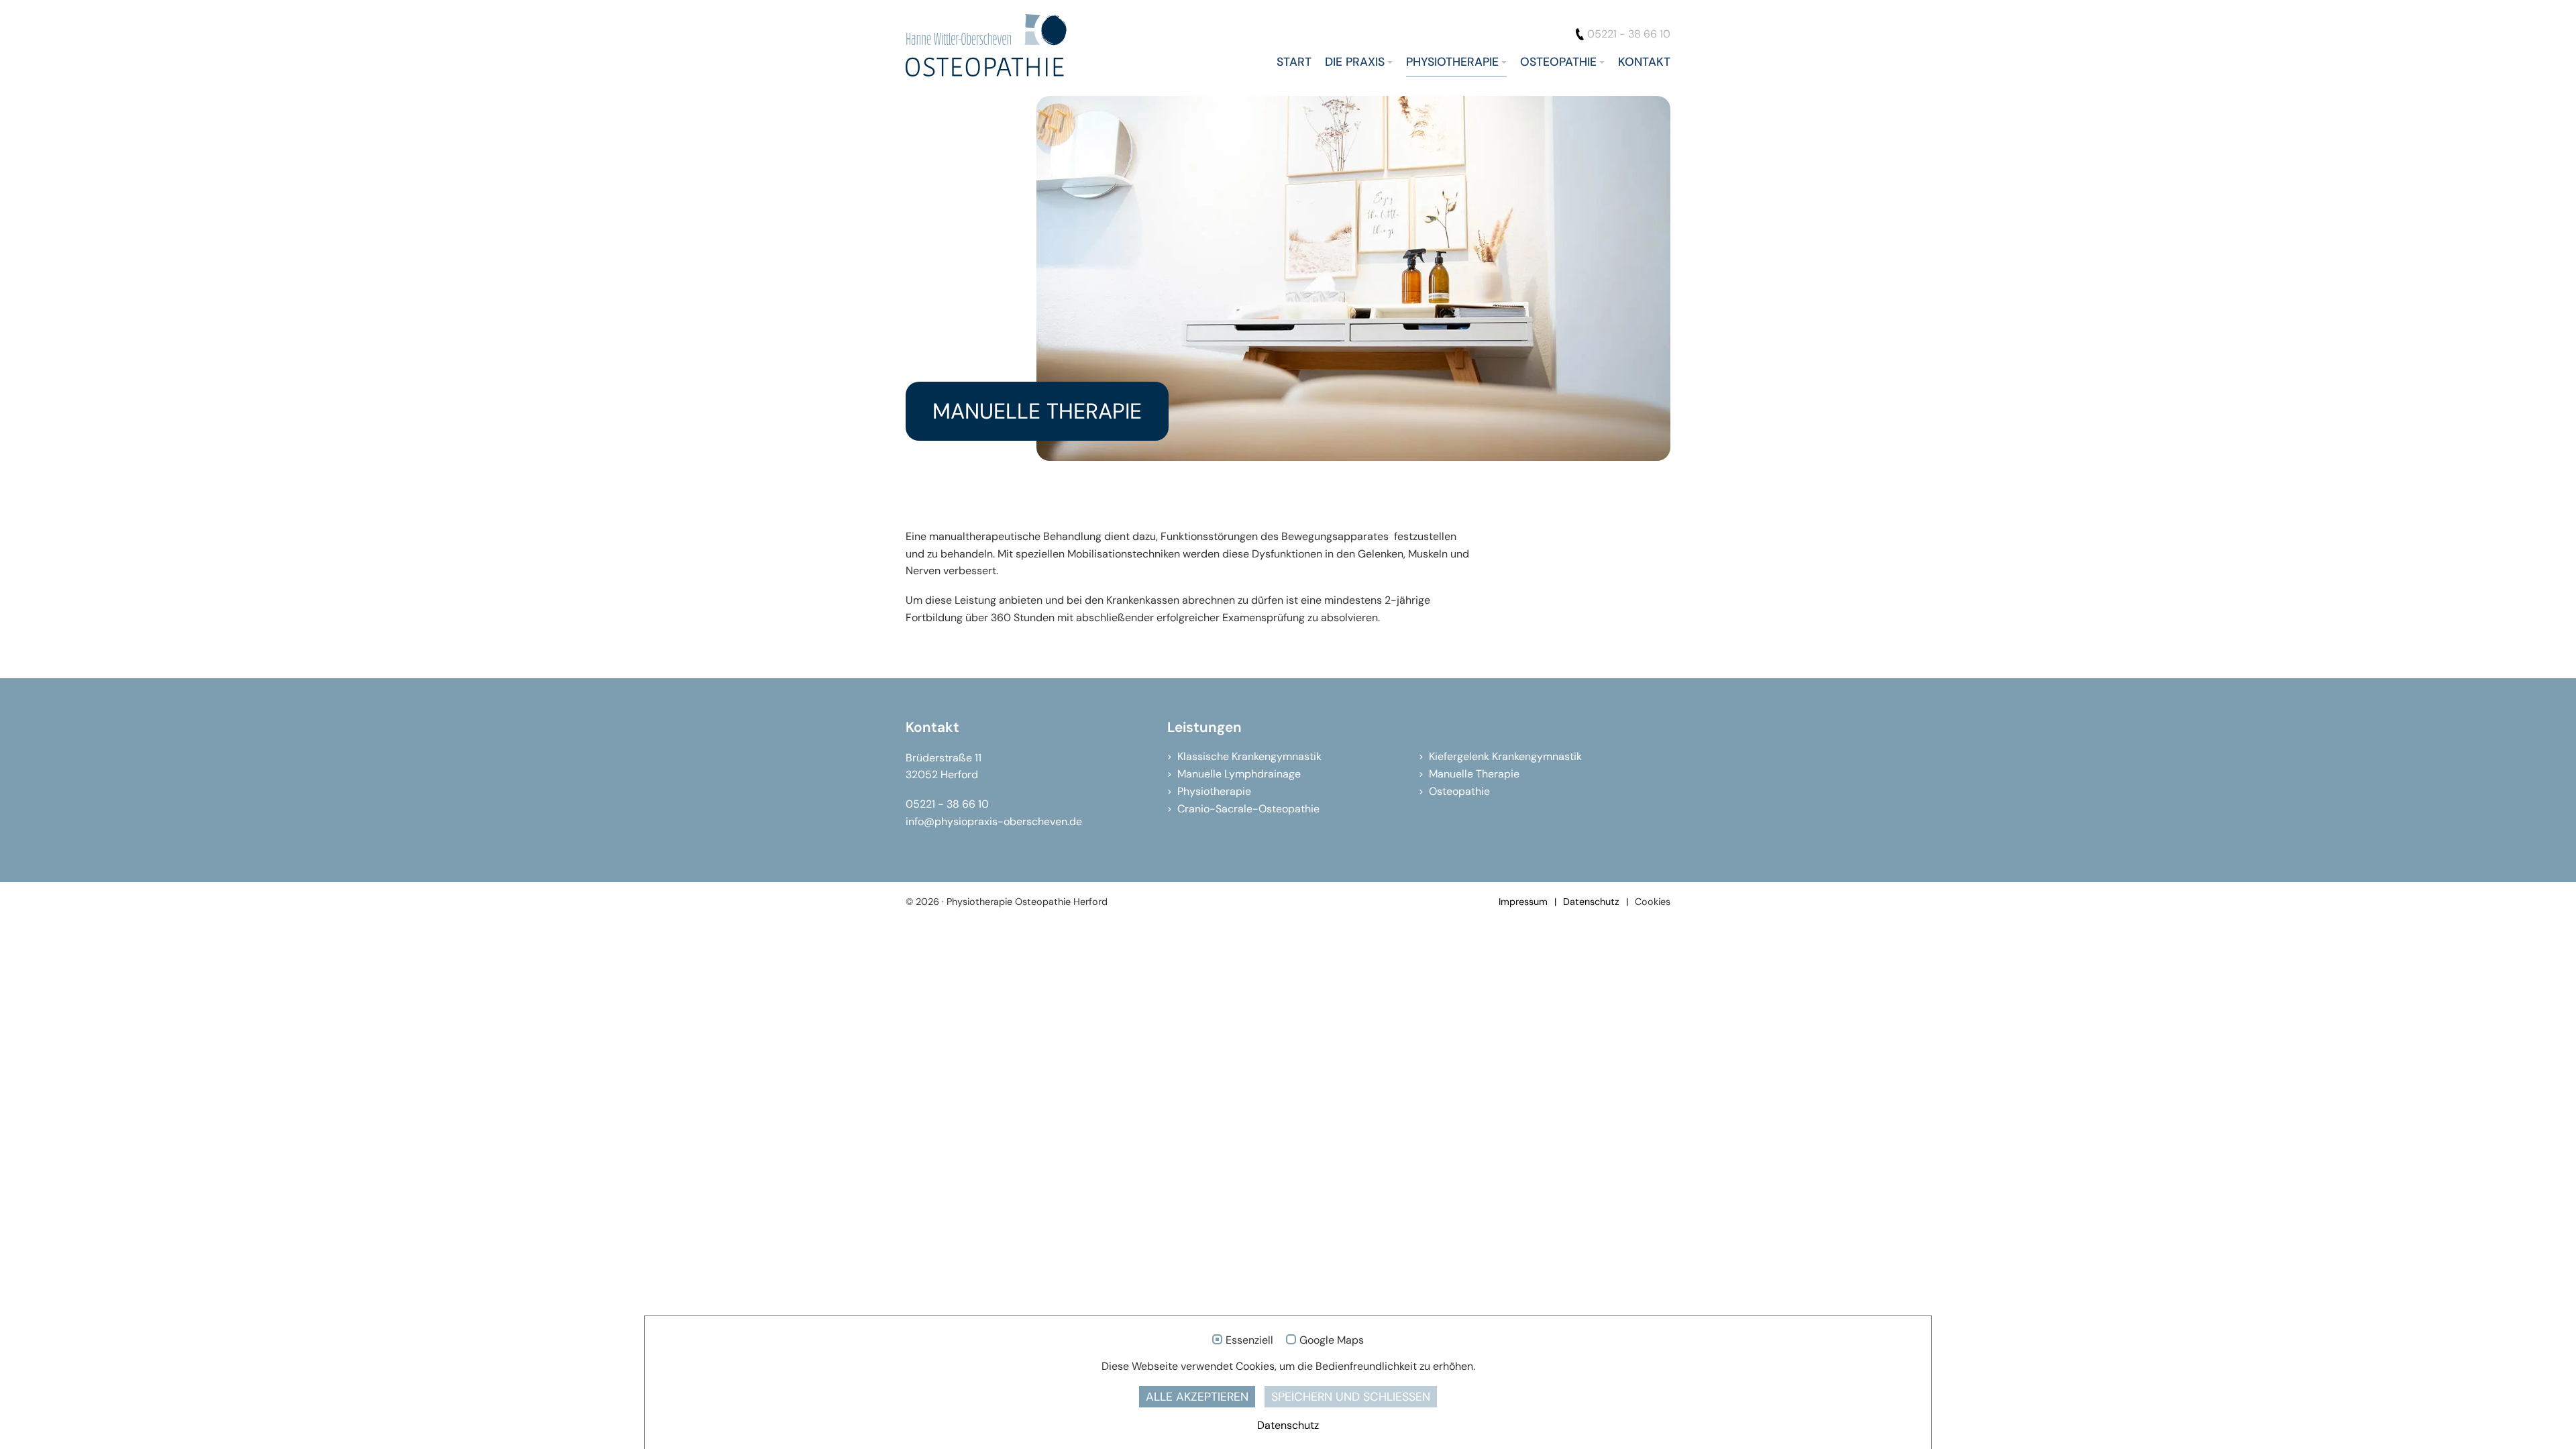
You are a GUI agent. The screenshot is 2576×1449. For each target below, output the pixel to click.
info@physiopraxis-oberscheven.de (994, 821)
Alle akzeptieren (1197, 1397)
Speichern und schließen (1351, 1397)
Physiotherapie (1452, 62)
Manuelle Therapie (1474, 774)
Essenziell (1249, 1340)
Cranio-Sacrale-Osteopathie (1248, 809)
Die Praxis (1355, 62)
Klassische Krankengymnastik (1249, 756)
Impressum (1523, 902)
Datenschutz (1591, 902)
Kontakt (1644, 62)
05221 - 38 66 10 (1629, 34)
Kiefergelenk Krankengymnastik (1505, 756)
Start (1294, 62)
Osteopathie (1558, 62)
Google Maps (1332, 1340)
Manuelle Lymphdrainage (1239, 774)
